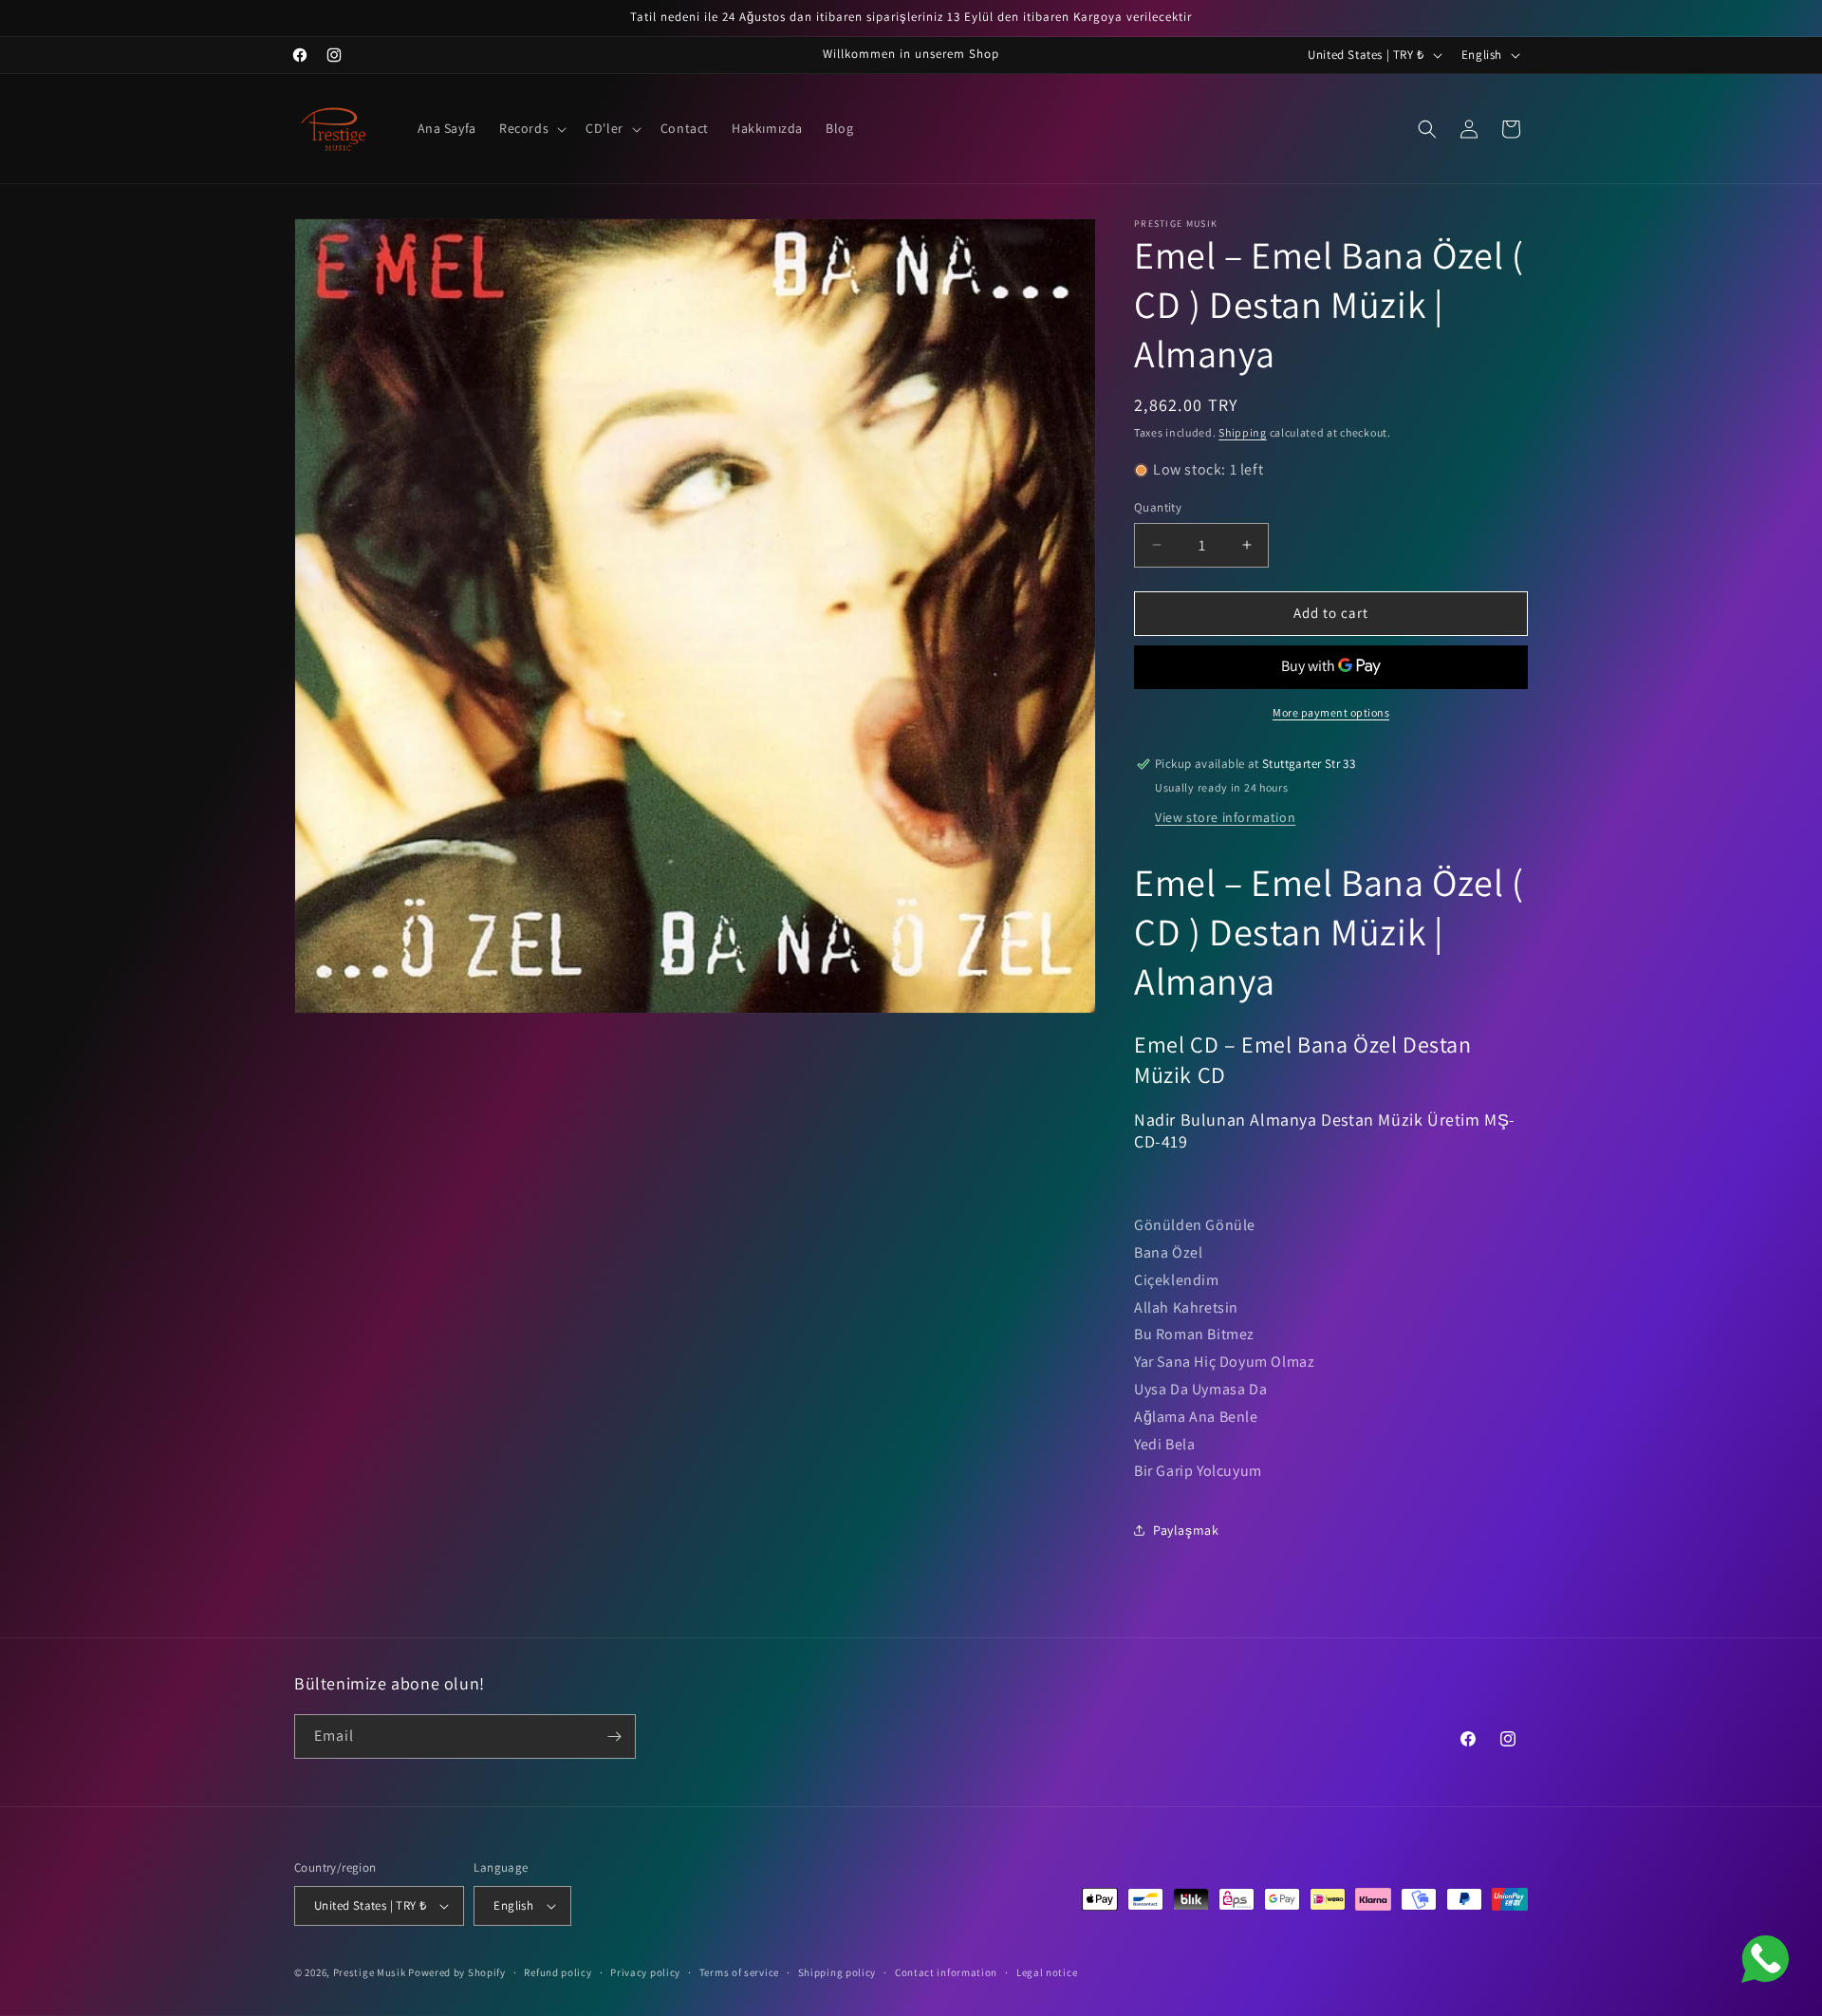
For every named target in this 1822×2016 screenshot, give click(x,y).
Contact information (946, 1972)
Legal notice (1047, 1972)
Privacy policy (645, 1972)
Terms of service (739, 1972)
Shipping (1243, 432)
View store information (1225, 817)
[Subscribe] (614, 1736)
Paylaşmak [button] (1186, 1530)
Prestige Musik (370, 1972)
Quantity (1158, 507)
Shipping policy (837, 1972)
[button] (531, 128)
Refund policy (558, 1972)
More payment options (1331, 712)
